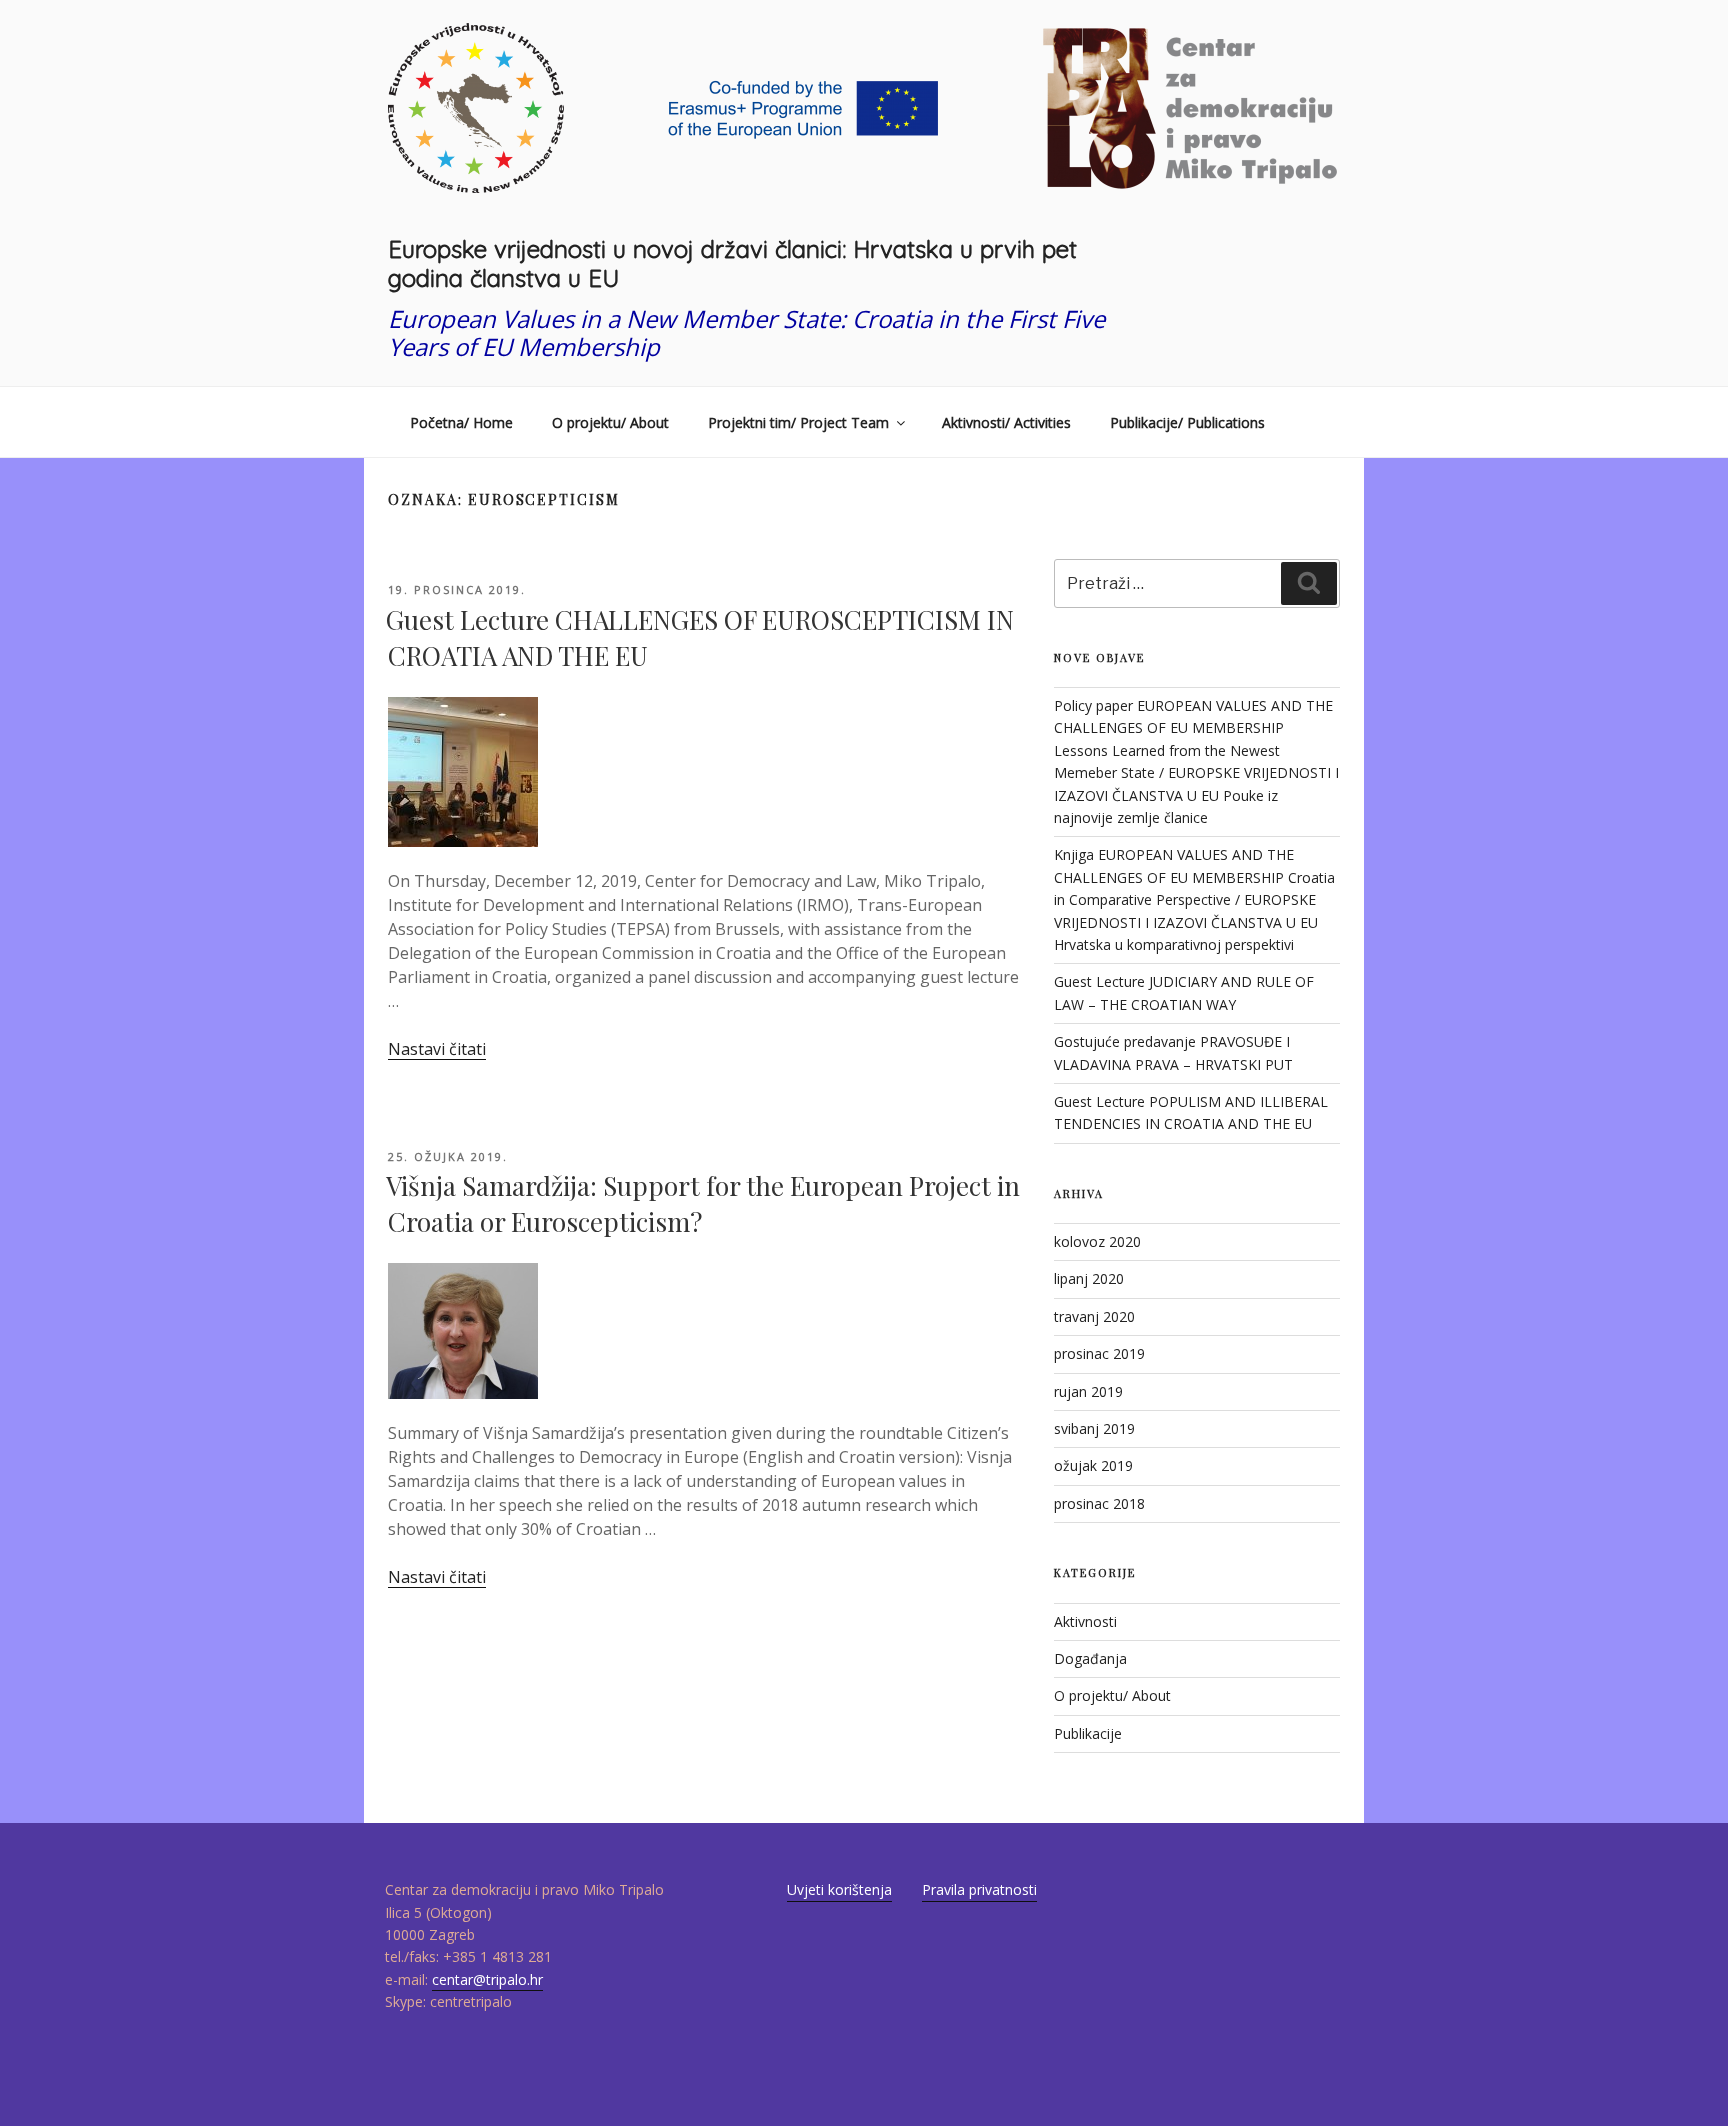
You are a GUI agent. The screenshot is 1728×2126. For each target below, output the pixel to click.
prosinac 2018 (1099, 1503)
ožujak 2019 (1093, 1465)
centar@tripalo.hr (487, 1979)
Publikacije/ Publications (1187, 422)
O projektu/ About (610, 422)
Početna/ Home (461, 422)
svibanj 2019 (1094, 1428)
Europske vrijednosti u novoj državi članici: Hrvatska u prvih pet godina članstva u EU (732, 263)
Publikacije (1088, 1733)
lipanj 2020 (1089, 1278)
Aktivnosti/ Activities (1006, 422)
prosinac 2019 (1099, 1353)
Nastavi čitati (437, 1049)
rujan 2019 (1088, 1391)
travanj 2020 (1094, 1316)
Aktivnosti (1085, 1621)
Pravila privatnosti (979, 1889)
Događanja (1090, 1658)
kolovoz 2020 (1097, 1241)
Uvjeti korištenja (839, 1889)
